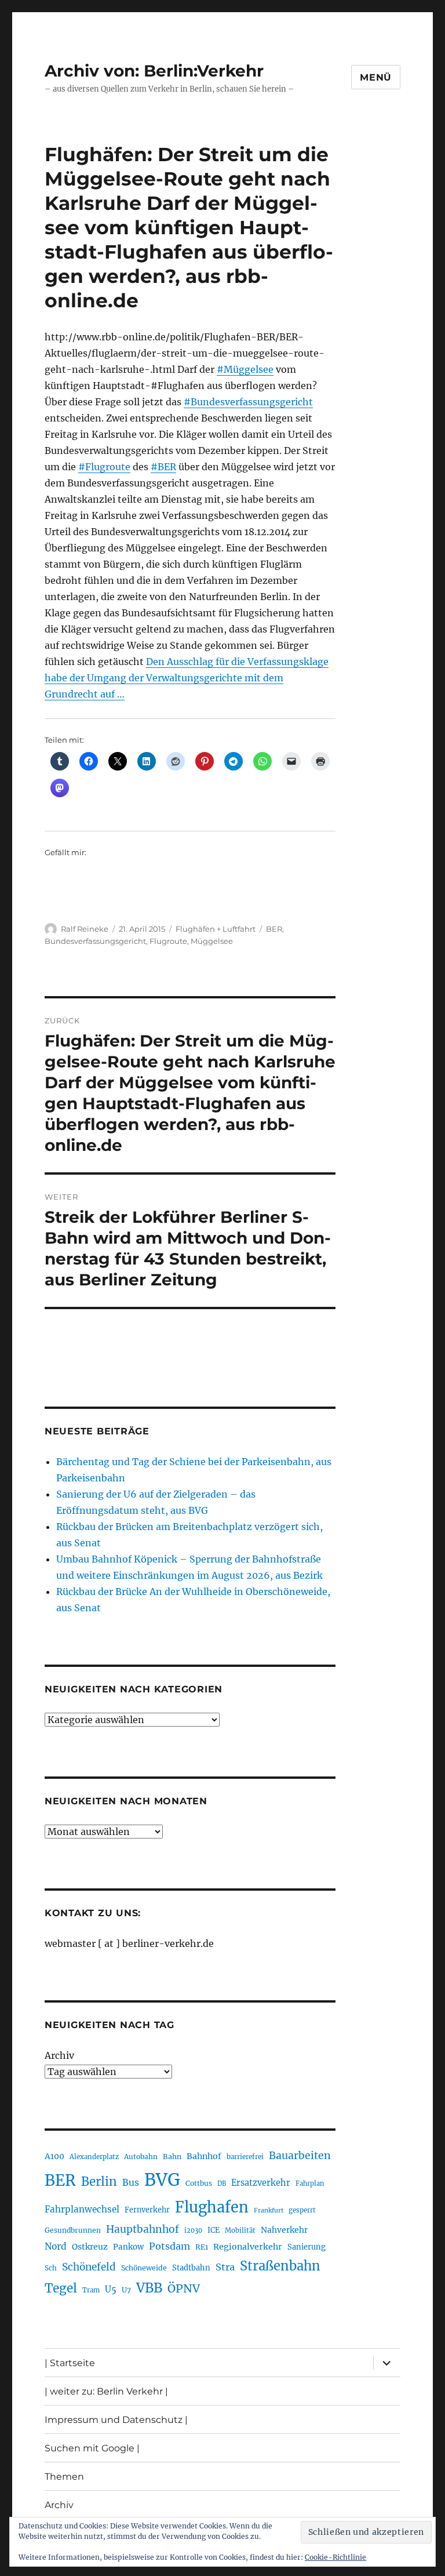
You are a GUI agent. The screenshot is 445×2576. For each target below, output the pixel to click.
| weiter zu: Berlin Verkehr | (106, 2391)
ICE (214, 2230)
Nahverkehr (284, 2230)
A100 (54, 2156)
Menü (376, 77)
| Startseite (70, 2363)
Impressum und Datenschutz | (116, 2420)
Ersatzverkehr (261, 2183)
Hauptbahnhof (143, 2229)
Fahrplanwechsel (82, 2209)
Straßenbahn (280, 2266)
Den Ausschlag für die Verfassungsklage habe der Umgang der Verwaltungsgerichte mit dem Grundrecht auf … (187, 678)
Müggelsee (212, 941)
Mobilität (240, 2230)
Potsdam (169, 2246)
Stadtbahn (191, 2268)
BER (274, 929)
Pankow (128, 2247)
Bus (131, 2183)
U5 (111, 2290)
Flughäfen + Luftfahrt (216, 929)
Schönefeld (89, 2267)
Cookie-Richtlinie (335, 2557)
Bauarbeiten (300, 2156)
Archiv (59, 2055)
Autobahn (141, 2157)
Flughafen (212, 2207)
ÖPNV (184, 2288)
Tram (91, 2290)
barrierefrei (245, 2157)
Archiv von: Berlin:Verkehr (154, 71)
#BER (163, 467)
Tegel (61, 2288)
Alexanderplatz (94, 2157)
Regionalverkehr (248, 2247)
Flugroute (168, 941)
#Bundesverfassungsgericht (248, 402)
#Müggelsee (245, 369)
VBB (149, 2288)
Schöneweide (144, 2268)
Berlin (99, 2182)
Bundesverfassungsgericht (95, 941)
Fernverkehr (147, 2210)
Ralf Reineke (85, 929)
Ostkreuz (90, 2247)
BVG (162, 2180)
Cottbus (199, 2183)
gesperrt (302, 2210)
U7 (126, 2290)
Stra (225, 2267)
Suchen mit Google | (92, 2448)
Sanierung (307, 2247)
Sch (51, 2268)
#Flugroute (104, 467)
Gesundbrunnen (73, 2230)
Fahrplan (310, 2183)
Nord (56, 2246)
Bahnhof (204, 2156)
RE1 (202, 2247)
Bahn (172, 2157)
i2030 (193, 2230)
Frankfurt (269, 2210)
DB (222, 2183)
